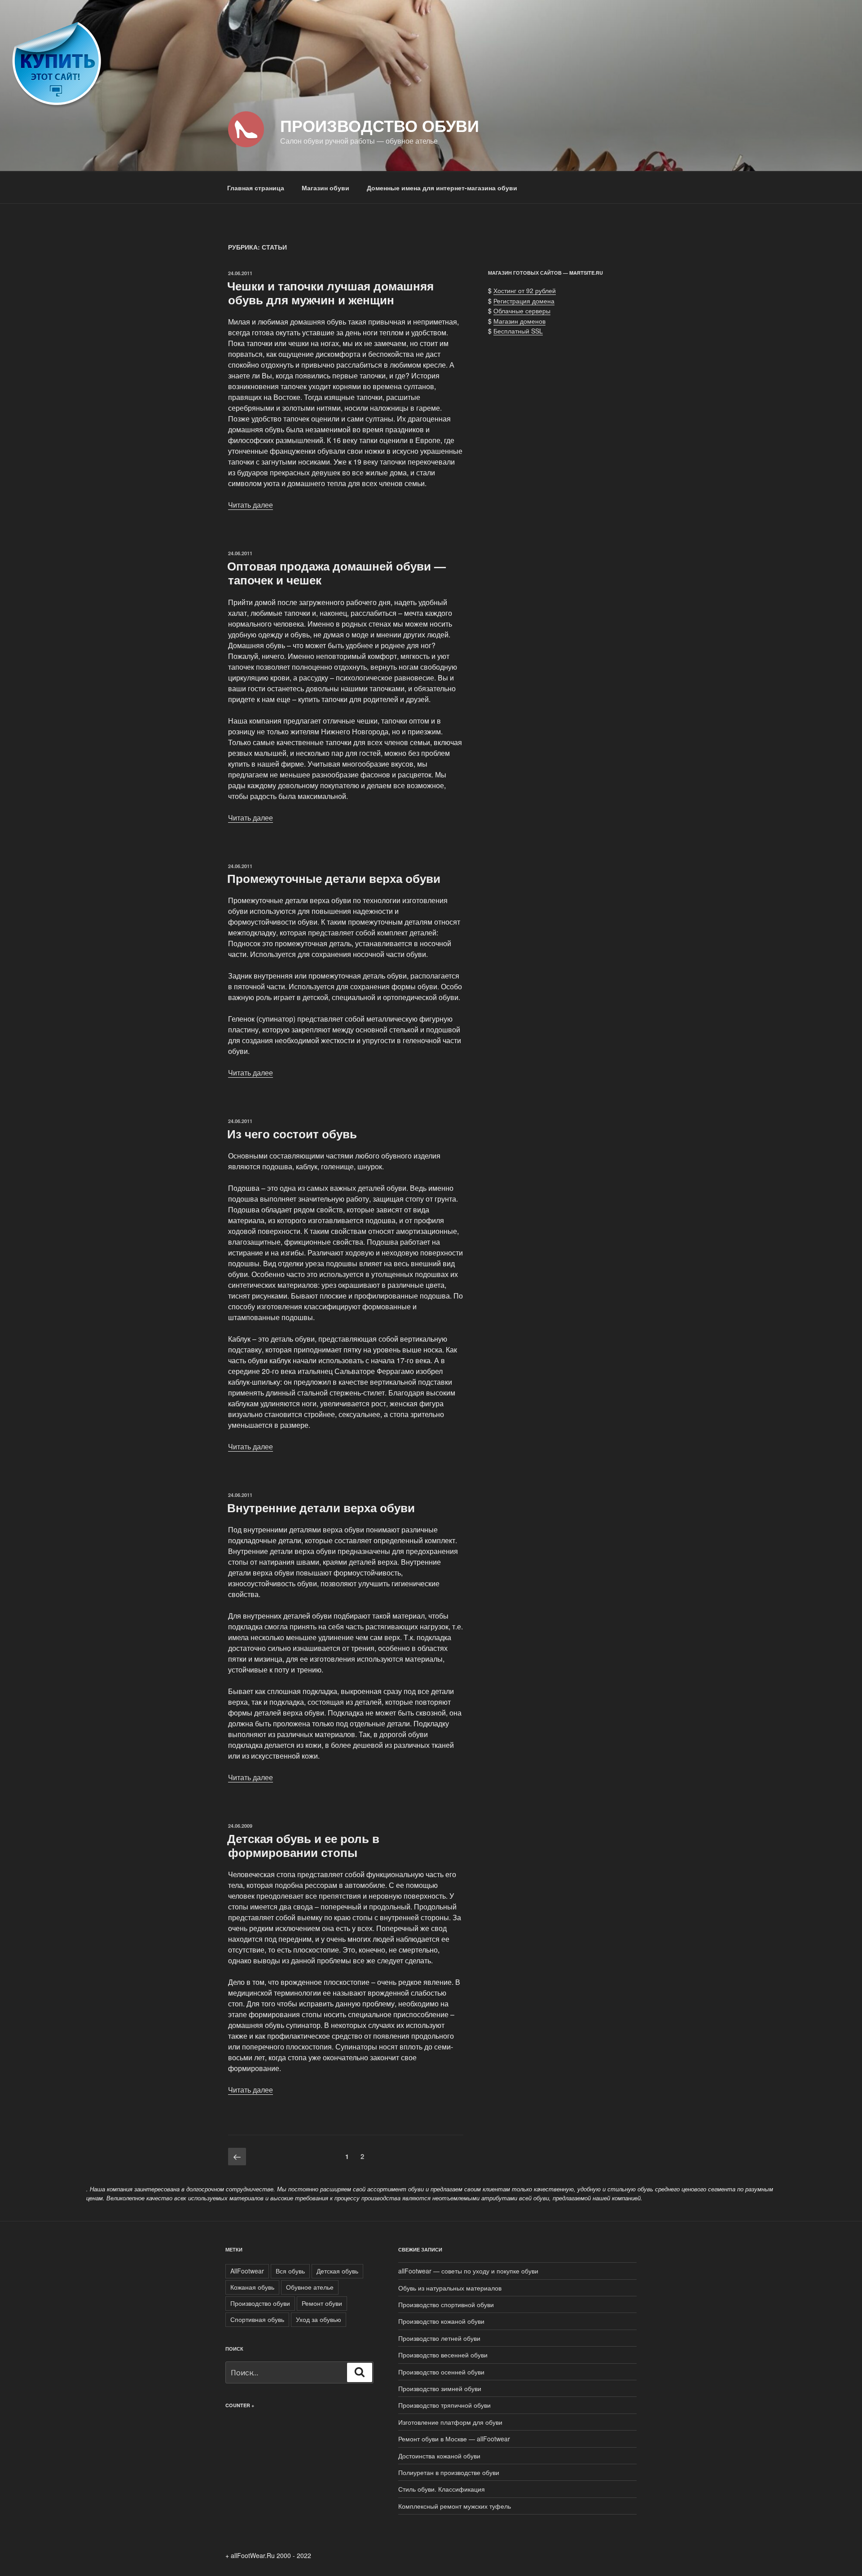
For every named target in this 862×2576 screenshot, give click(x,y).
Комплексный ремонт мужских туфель (455, 2506)
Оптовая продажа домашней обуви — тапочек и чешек (336, 573)
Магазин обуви (325, 188)
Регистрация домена (524, 301)
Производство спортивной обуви (446, 2304)
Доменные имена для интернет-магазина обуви (442, 188)
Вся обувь (290, 2271)
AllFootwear (247, 2271)
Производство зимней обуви (440, 2388)
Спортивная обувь (257, 2319)
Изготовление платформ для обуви (450, 2422)
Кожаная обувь (252, 2287)
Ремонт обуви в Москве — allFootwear (454, 2439)
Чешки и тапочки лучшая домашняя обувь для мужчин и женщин (330, 293)
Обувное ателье (310, 2287)
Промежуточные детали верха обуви (334, 878)
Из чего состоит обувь (292, 1134)
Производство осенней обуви (441, 2372)
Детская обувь (337, 2271)
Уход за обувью (319, 2319)
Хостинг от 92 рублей (525, 290)
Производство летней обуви (439, 2338)
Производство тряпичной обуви (444, 2405)
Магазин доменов (519, 321)
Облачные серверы (522, 311)
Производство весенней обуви (443, 2355)
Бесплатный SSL (518, 331)
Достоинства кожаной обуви (439, 2456)
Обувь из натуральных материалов (450, 2288)
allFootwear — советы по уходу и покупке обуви (468, 2271)
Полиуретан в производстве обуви (449, 2472)
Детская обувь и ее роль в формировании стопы (303, 1845)
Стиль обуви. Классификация (442, 2489)
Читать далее (251, 505)
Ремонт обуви (322, 2303)
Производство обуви (380, 125)
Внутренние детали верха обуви (321, 1507)
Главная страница (256, 188)
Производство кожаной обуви (441, 2321)
